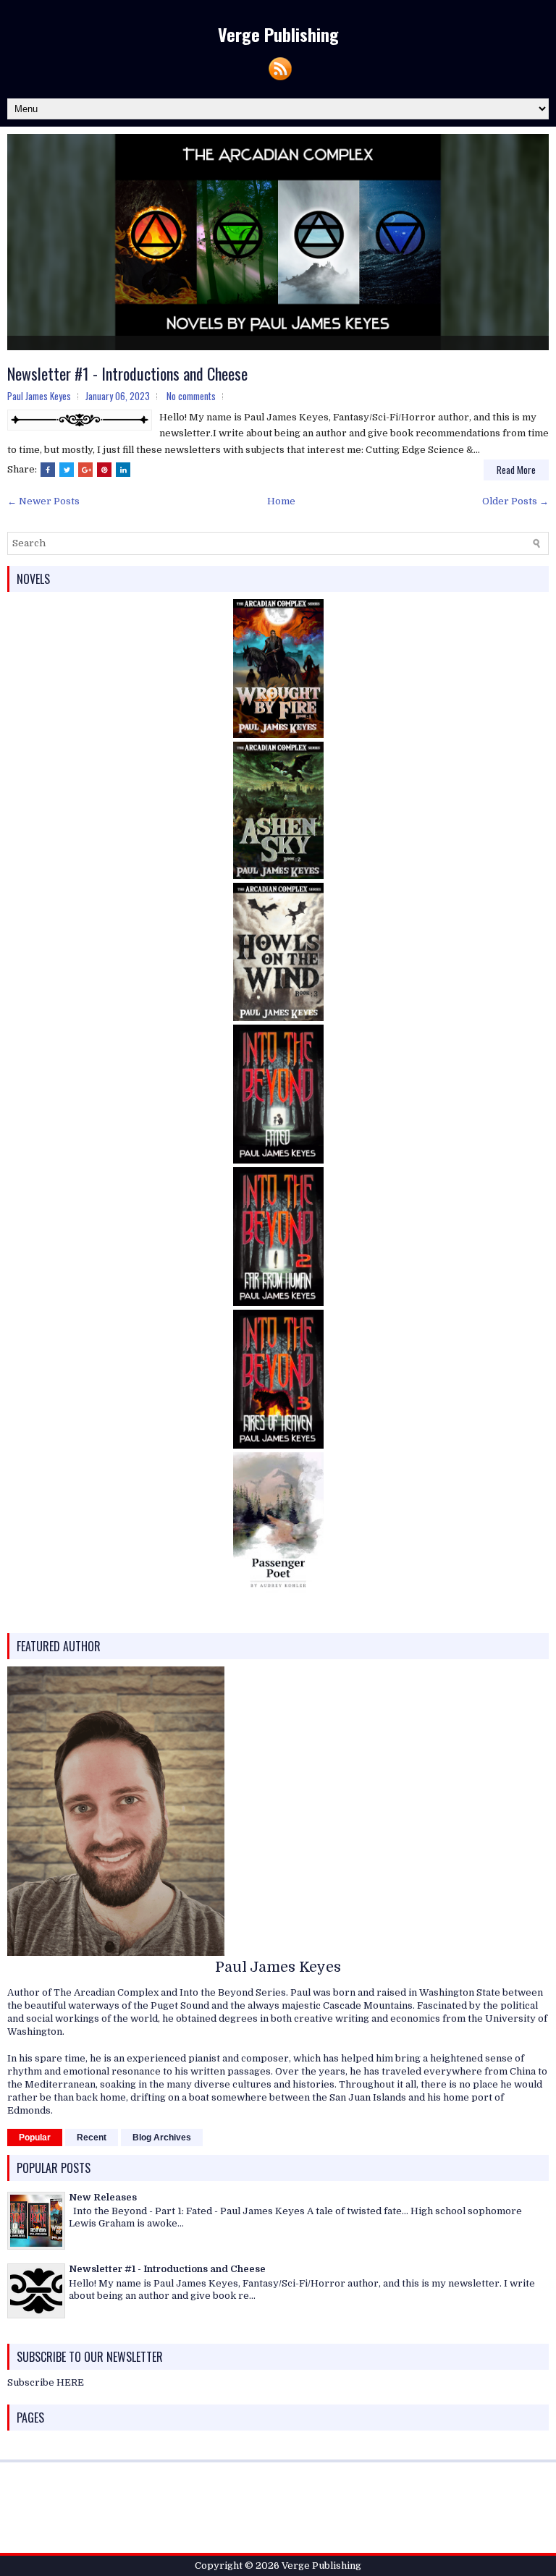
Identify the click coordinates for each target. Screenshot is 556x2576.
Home (281, 487)
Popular (35, 2123)
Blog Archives (162, 2123)
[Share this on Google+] (85, 455)
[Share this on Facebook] (48, 455)
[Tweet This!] (67, 455)
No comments (191, 382)
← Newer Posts (43, 487)
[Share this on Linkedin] (123, 455)
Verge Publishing (278, 34)
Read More (516, 455)
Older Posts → (515, 487)
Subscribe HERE (46, 2368)
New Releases (103, 2183)
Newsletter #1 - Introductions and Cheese (127, 359)
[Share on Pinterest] (104, 455)
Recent (92, 2123)
